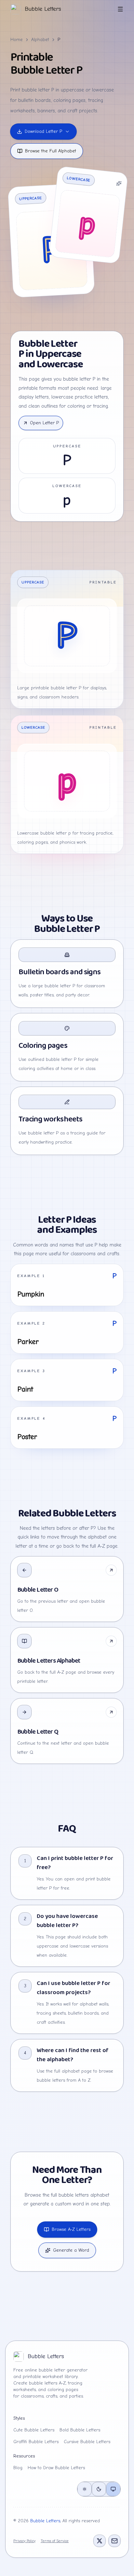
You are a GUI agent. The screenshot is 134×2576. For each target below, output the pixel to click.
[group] (99, 2489)
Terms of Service (55, 2541)
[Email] (114, 2541)
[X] (100, 2541)
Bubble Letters (45, 2521)
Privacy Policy (24, 2541)
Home (17, 40)
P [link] (59, 40)
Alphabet (40, 40)
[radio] (85, 2489)
